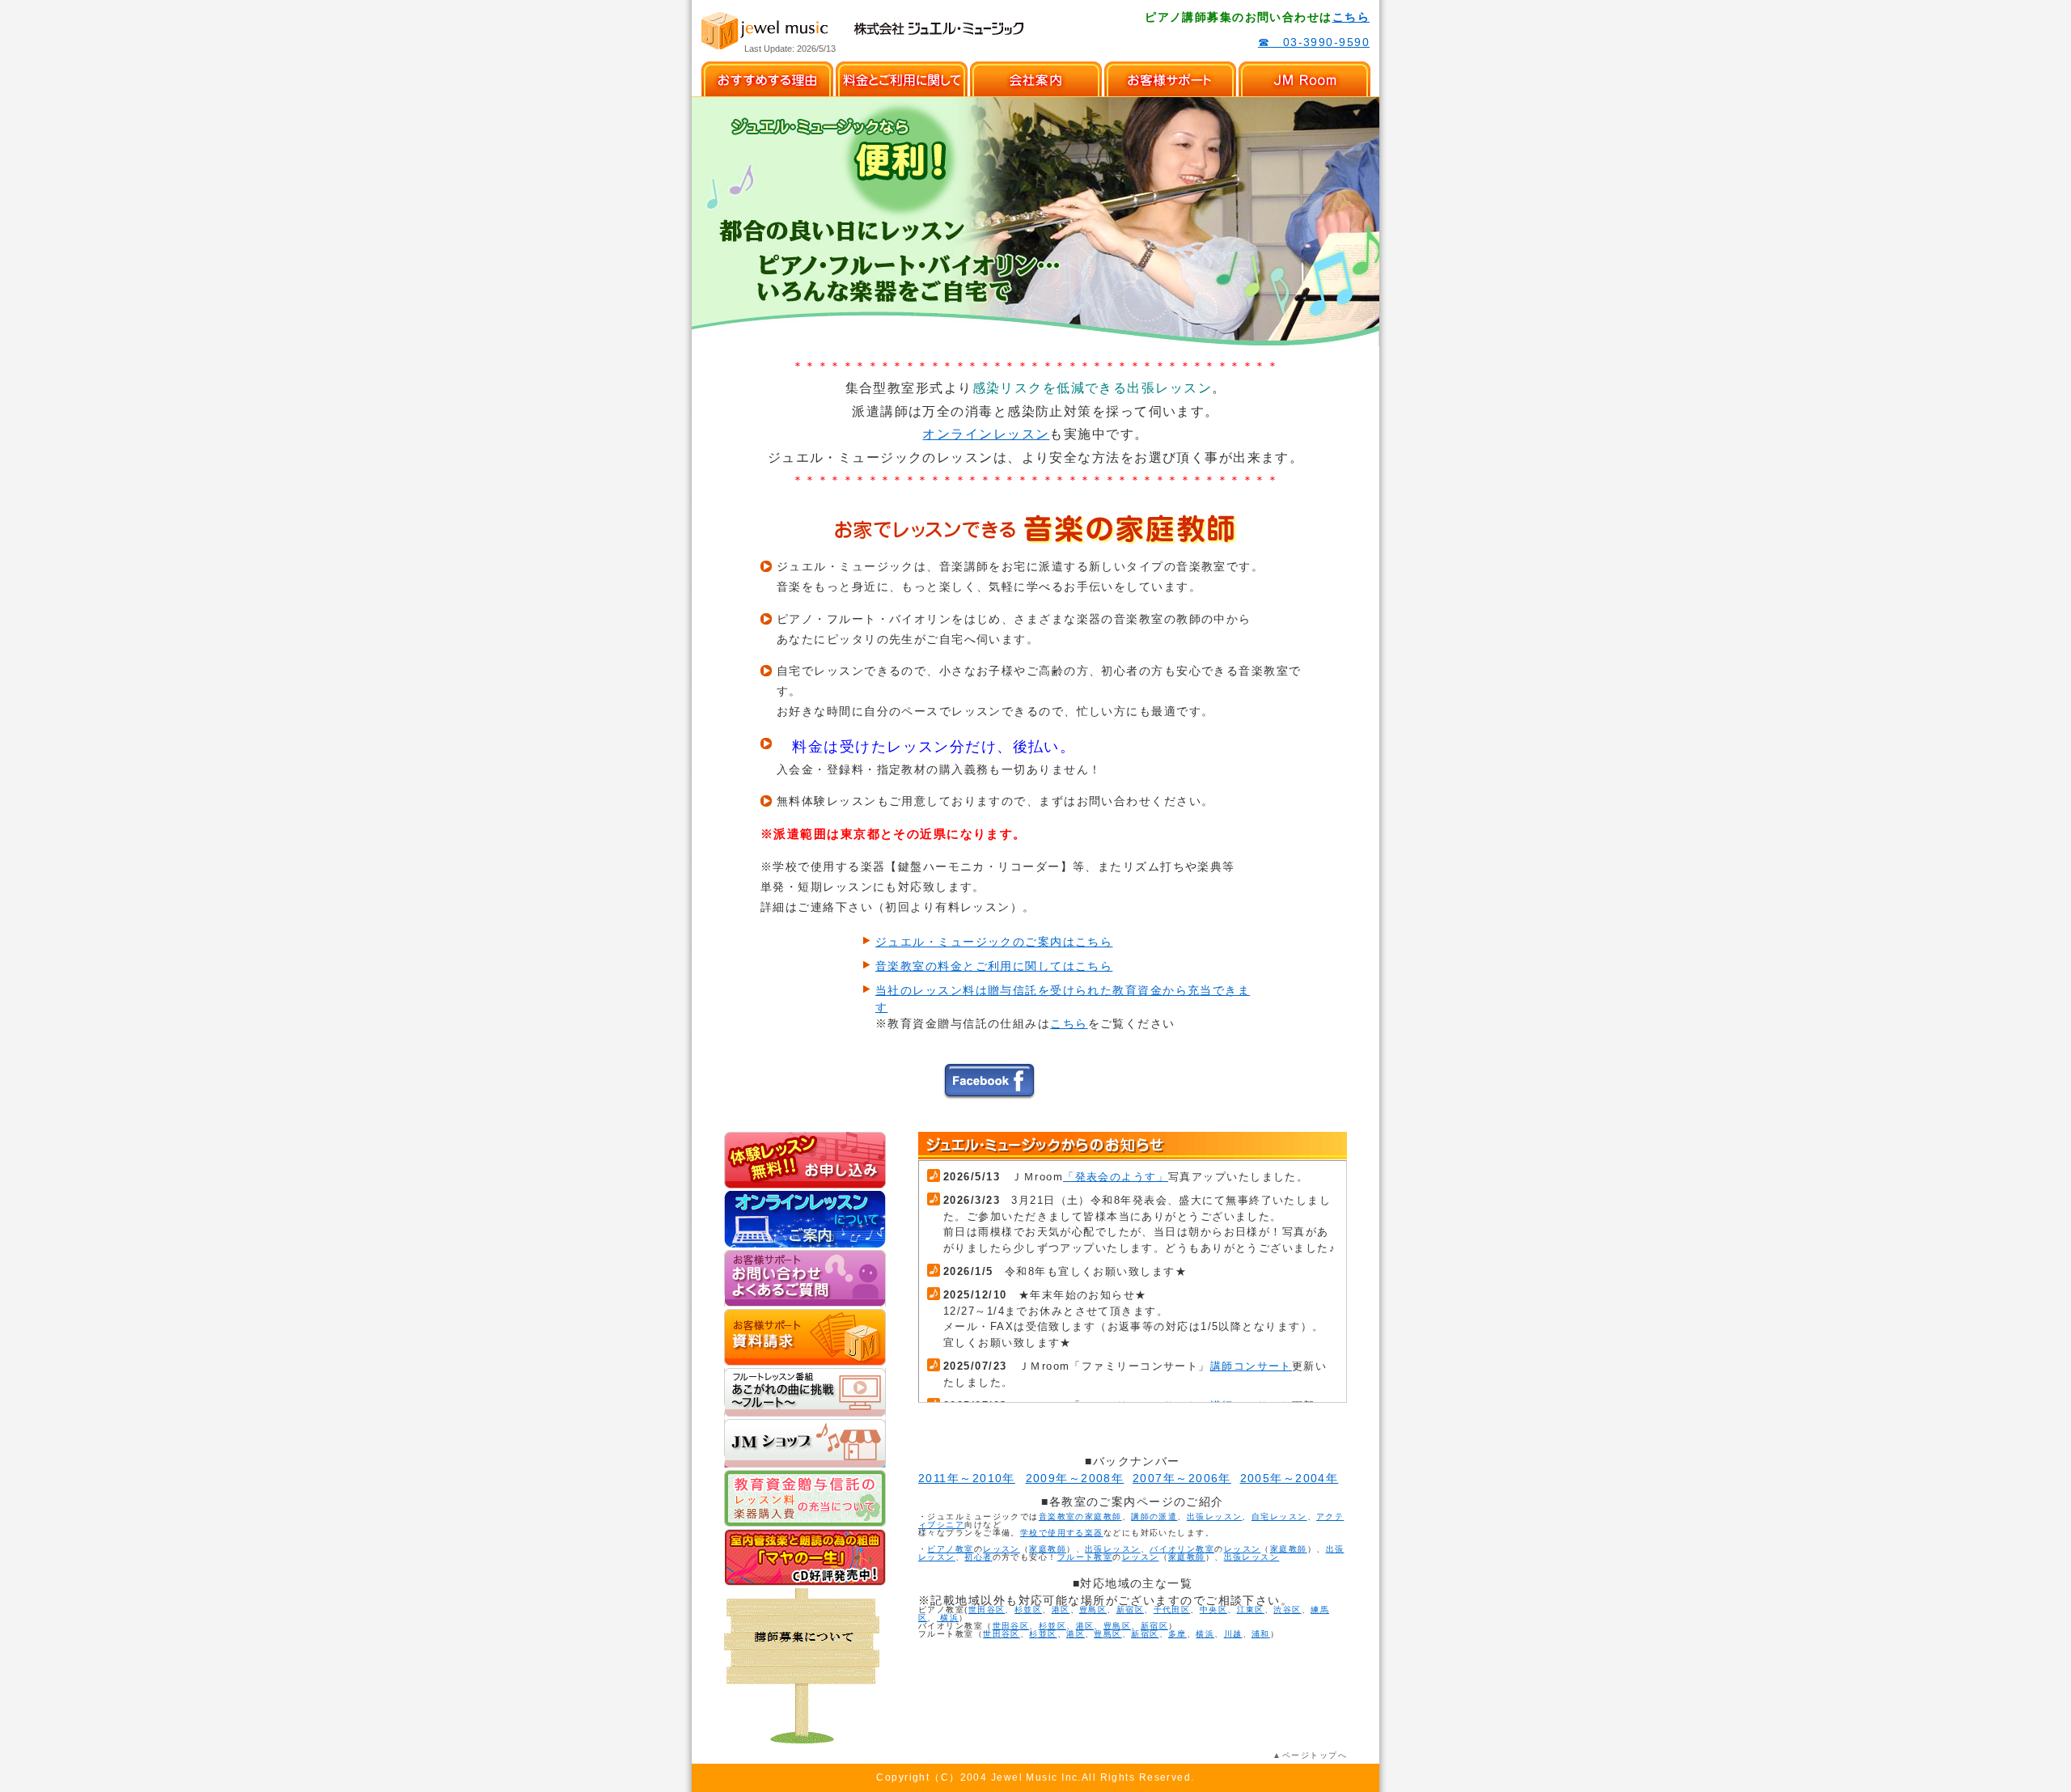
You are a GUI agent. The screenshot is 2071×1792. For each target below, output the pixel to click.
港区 (1061, 1610)
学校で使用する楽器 (1062, 1533)
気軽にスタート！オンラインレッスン (805, 1219)
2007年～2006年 (1182, 1478)
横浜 (948, 1618)
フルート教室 (1085, 1557)
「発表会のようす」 (1116, 1177)
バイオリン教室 (1182, 1549)
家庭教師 (1048, 1549)
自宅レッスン (1279, 1517)
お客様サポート (1170, 79)
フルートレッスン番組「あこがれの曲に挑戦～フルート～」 (805, 1392)
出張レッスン (1215, 1517)
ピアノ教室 (950, 1549)
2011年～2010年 (967, 1478)
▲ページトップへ (1310, 1755)
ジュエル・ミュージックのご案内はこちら (994, 942)
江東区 (1251, 1610)
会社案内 (1036, 79)
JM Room (1304, 79)
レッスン (1002, 1549)
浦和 (1261, 1634)
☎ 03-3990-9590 (1314, 42)
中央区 (1213, 1610)
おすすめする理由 (767, 79)
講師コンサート (1251, 1366)
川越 (1233, 1634)
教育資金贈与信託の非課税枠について (805, 1498)
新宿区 (1130, 1610)
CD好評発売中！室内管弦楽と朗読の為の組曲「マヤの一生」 (805, 1557)
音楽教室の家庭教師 (1080, 1517)
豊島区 (1093, 1610)
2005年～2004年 (1290, 1478)
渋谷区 (1287, 1610)
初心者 (978, 1557)
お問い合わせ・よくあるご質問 (805, 1278)
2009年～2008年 (1075, 1478)
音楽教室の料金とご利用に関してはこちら (994, 966)
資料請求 (805, 1337)
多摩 (1177, 1634)
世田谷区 (987, 1610)
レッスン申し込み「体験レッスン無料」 (805, 1160)
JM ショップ (805, 1443)
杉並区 (1028, 1610)
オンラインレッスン (986, 434)
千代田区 (1172, 1610)
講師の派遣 (1154, 1517)
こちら (1351, 17)
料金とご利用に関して (902, 79)
